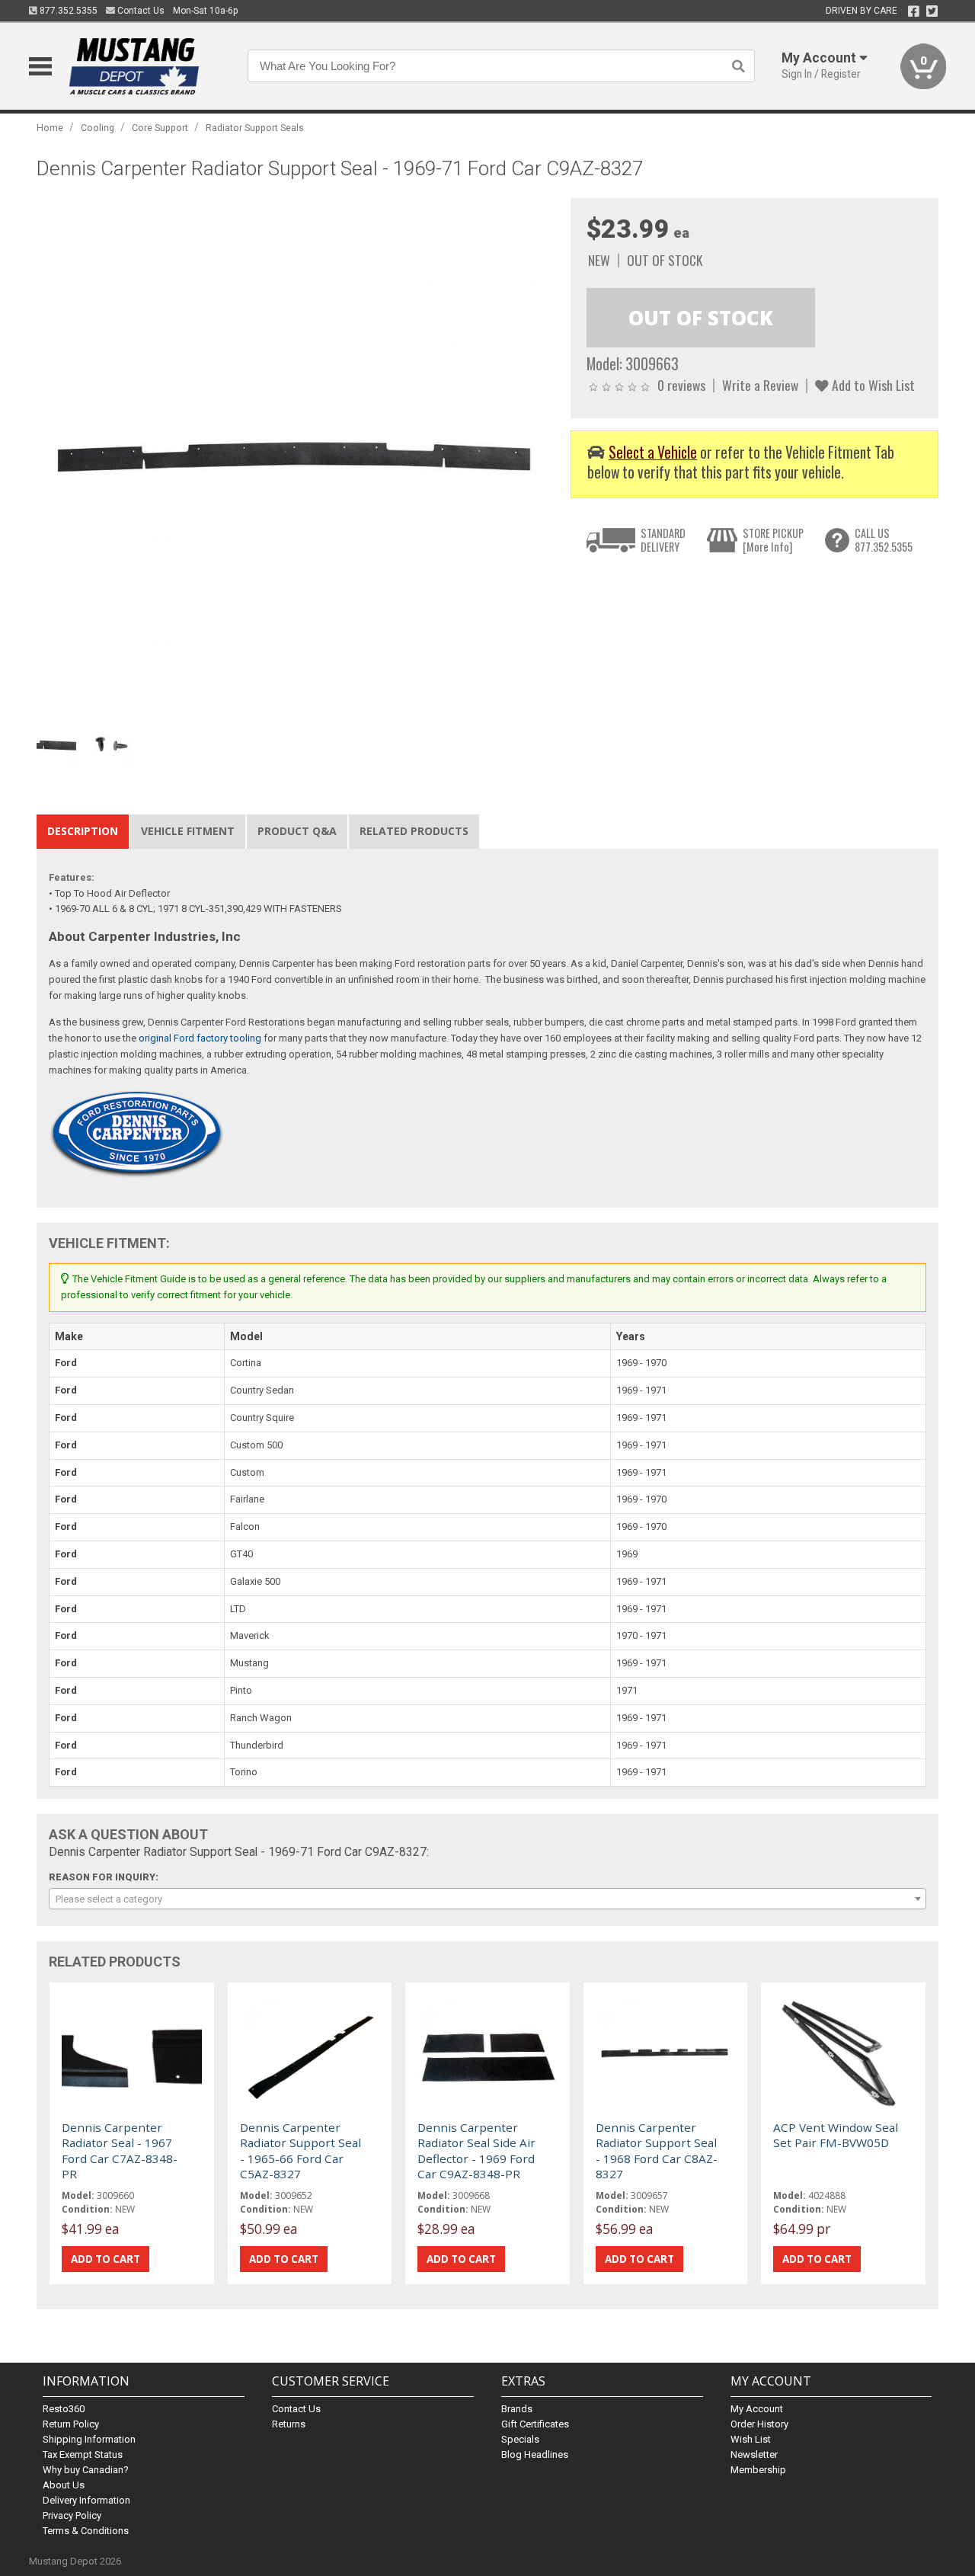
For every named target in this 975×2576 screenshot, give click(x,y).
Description (83, 831)
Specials (520, 2439)
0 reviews (681, 385)
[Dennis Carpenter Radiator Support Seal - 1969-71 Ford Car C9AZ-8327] (296, 457)
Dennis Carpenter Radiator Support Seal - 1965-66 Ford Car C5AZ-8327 (300, 2150)
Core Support (160, 128)
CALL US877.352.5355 (884, 540)
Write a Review (760, 385)
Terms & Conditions (86, 2531)
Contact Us (140, 11)
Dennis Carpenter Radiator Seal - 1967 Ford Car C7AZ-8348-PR (120, 2150)
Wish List (751, 2439)
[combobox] (487, 1899)
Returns (289, 2424)
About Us (64, 2485)
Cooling (97, 128)
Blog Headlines (535, 2454)
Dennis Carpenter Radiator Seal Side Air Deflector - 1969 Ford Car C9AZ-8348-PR (476, 2150)
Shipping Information (89, 2439)
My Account (757, 2409)
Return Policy (71, 2424)
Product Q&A (297, 831)
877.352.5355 (67, 11)
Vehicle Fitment (188, 831)
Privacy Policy (72, 2515)
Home (50, 128)
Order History (759, 2424)
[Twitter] (932, 11)
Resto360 (64, 2409)
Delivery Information (86, 2500)
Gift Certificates (535, 2424)
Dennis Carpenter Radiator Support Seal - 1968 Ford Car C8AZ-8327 (657, 2150)
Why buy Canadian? (86, 2470)
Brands (517, 2409)
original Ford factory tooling (200, 1038)
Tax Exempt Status (83, 2454)
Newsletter (754, 2454)
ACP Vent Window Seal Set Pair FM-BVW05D (836, 2135)
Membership (758, 2470)
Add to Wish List (872, 385)
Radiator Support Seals (255, 128)
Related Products (414, 831)
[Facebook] (914, 11)
